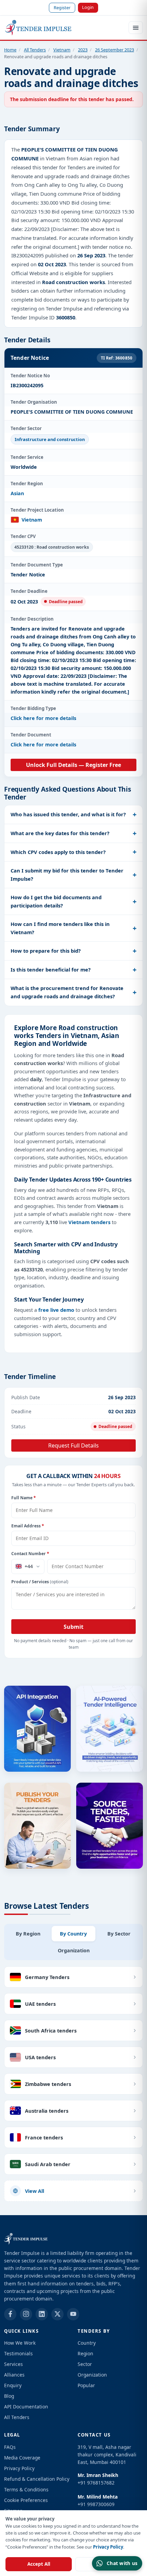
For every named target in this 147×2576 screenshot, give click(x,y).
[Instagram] (26, 2314)
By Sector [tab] (119, 1934)
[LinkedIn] (42, 2314)
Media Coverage (22, 2458)
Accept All (39, 2564)
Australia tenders (47, 2111)
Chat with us (122, 2563)
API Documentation (26, 2407)
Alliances (14, 2375)
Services (14, 2364)
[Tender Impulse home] (38, 28)
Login (88, 7)
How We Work (20, 2343)
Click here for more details (43, 718)
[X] (57, 2314)
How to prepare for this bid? (46, 951)
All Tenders (35, 50)
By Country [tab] (73, 1934)
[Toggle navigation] (136, 28)
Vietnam (62, 50)
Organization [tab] (74, 1950)
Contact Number (30, 1554)
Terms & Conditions (26, 2489)
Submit (73, 1627)
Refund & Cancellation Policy (37, 2479)
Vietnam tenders (89, 1222)
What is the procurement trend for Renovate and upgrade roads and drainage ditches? (67, 992)
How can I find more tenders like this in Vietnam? (60, 928)
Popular (86, 2385)
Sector (85, 2364)
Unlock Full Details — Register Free (73, 765)
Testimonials (18, 2353)
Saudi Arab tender (48, 2164)
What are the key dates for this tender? (60, 833)
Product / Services (40, 1582)
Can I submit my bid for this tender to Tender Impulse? (67, 875)
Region (85, 2353)
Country (87, 2343)
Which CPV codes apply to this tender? (58, 852)
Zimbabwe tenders (48, 2084)
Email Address (28, 1526)
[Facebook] (10, 2314)
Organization (92, 2375)
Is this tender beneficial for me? (51, 969)
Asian (17, 493)
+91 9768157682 (96, 2483)
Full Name (24, 1498)
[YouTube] (73, 2314)
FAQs (10, 2447)
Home (10, 50)
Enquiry (13, 2385)
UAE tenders (40, 2004)
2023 (83, 50)
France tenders (44, 2137)
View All (35, 2191)
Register (62, 8)
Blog (9, 2396)
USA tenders (40, 2057)
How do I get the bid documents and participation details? (56, 901)
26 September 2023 (115, 50)
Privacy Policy (108, 2547)
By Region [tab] (28, 1934)
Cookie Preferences (26, 2500)
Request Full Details (73, 1445)
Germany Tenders (47, 1977)
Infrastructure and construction (50, 439)
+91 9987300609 (96, 2504)
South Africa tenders (51, 2030)
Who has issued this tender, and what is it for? (68, 814)
